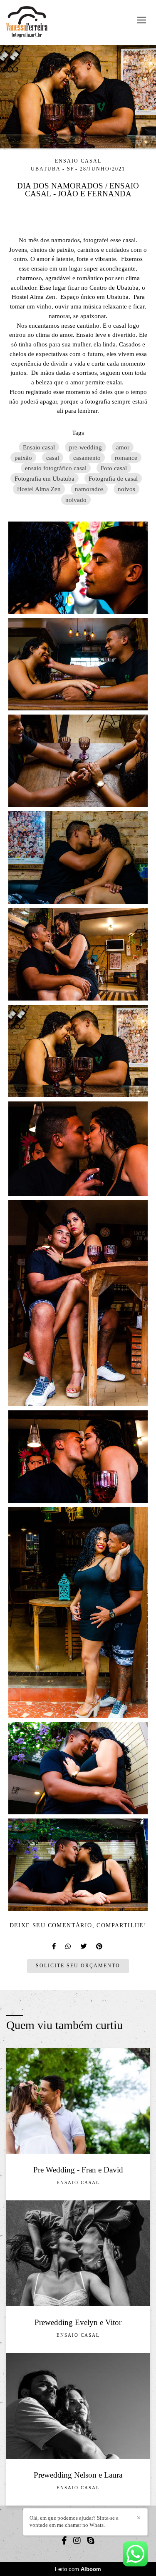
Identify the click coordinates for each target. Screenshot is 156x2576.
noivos (126, 489)
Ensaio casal (39, 447)
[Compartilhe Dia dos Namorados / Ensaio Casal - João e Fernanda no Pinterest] (100, 1946)
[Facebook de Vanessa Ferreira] (64, 2541)
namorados (89, 489)
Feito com (78, 2569)
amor (123, 447)
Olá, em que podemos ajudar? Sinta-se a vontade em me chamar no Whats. (74, 2521)
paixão (23, 458)
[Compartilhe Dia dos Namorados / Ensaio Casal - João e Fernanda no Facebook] (54, 1946)
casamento (87, 458)
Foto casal (114, 468)
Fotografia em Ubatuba (45, 478)
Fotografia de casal (113, 478)
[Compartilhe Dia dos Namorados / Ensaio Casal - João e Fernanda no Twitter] (84, 1946)
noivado (76, 500)
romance (126, 458)
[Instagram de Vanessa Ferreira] (77, 2541)
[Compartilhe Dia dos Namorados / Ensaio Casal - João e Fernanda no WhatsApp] (69, 1946)
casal (53, 458)
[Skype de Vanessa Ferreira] (91, 2541)
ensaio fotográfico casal (56, 468)
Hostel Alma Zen (39, 489)
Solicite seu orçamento (78, 1966)
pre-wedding (85, 447)
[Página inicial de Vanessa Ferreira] (27, 23)
